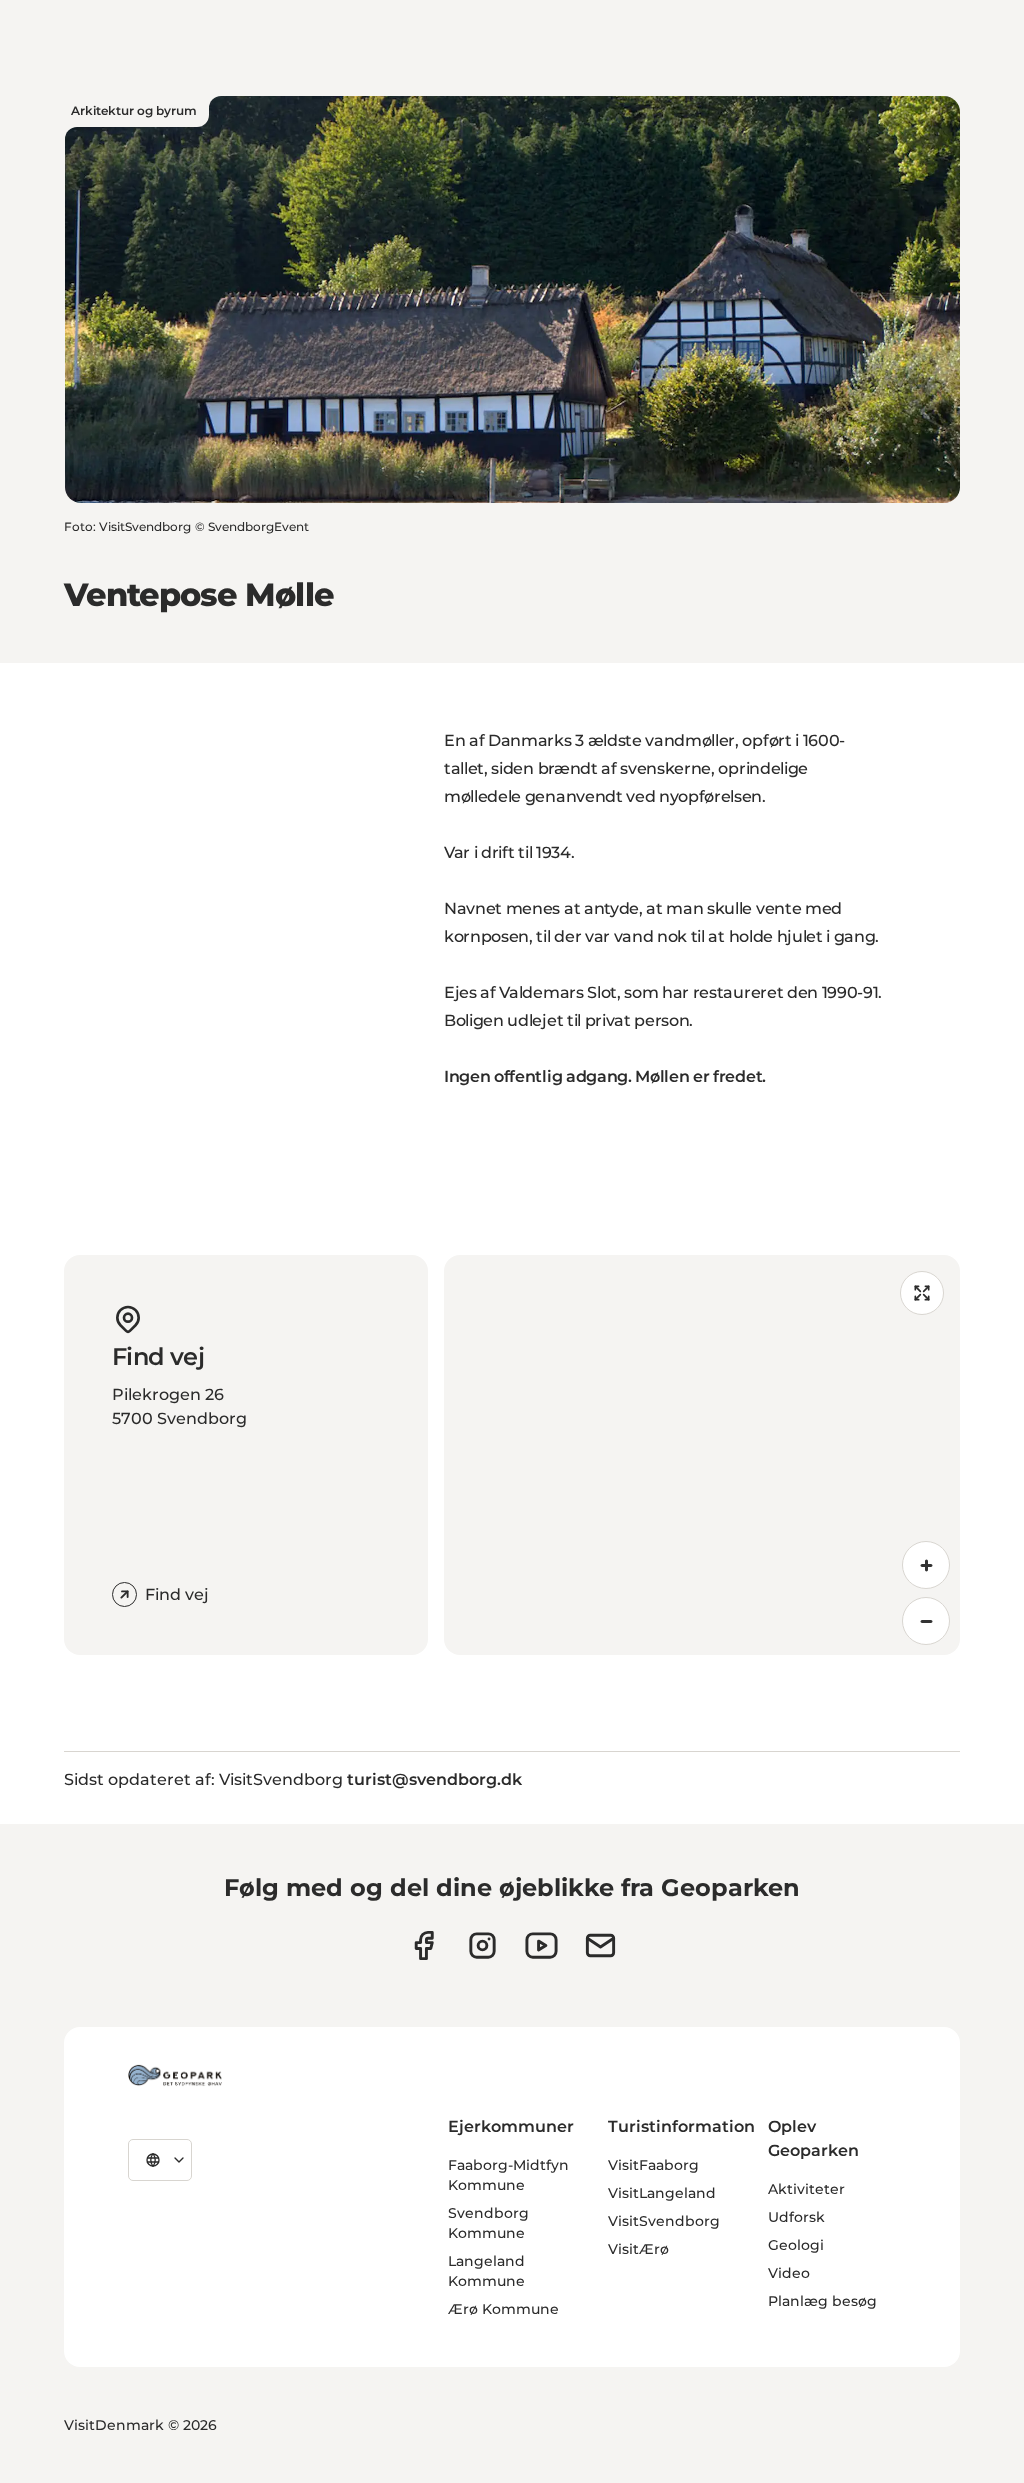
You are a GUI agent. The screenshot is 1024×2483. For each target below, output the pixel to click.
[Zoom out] (926, 1621)
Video (789, 2273)
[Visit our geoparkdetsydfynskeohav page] (423, 1945)
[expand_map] (922, 1293)
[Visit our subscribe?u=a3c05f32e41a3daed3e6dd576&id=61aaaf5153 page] (600, 1945)
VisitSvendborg (664, 2221)
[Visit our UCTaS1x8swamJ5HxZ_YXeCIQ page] (541, 1945)
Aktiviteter (806, 2189)
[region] (702, 1455)
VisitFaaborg (653, 2165)
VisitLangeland (662, 2193)
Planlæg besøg (822, 2301)
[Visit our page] (482, 1945)
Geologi (796, 2245)
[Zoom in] (926, 1565)
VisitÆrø (638, 2249)
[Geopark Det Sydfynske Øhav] (175, 2075)
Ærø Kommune (503, 2309)
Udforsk (796, 2217)
